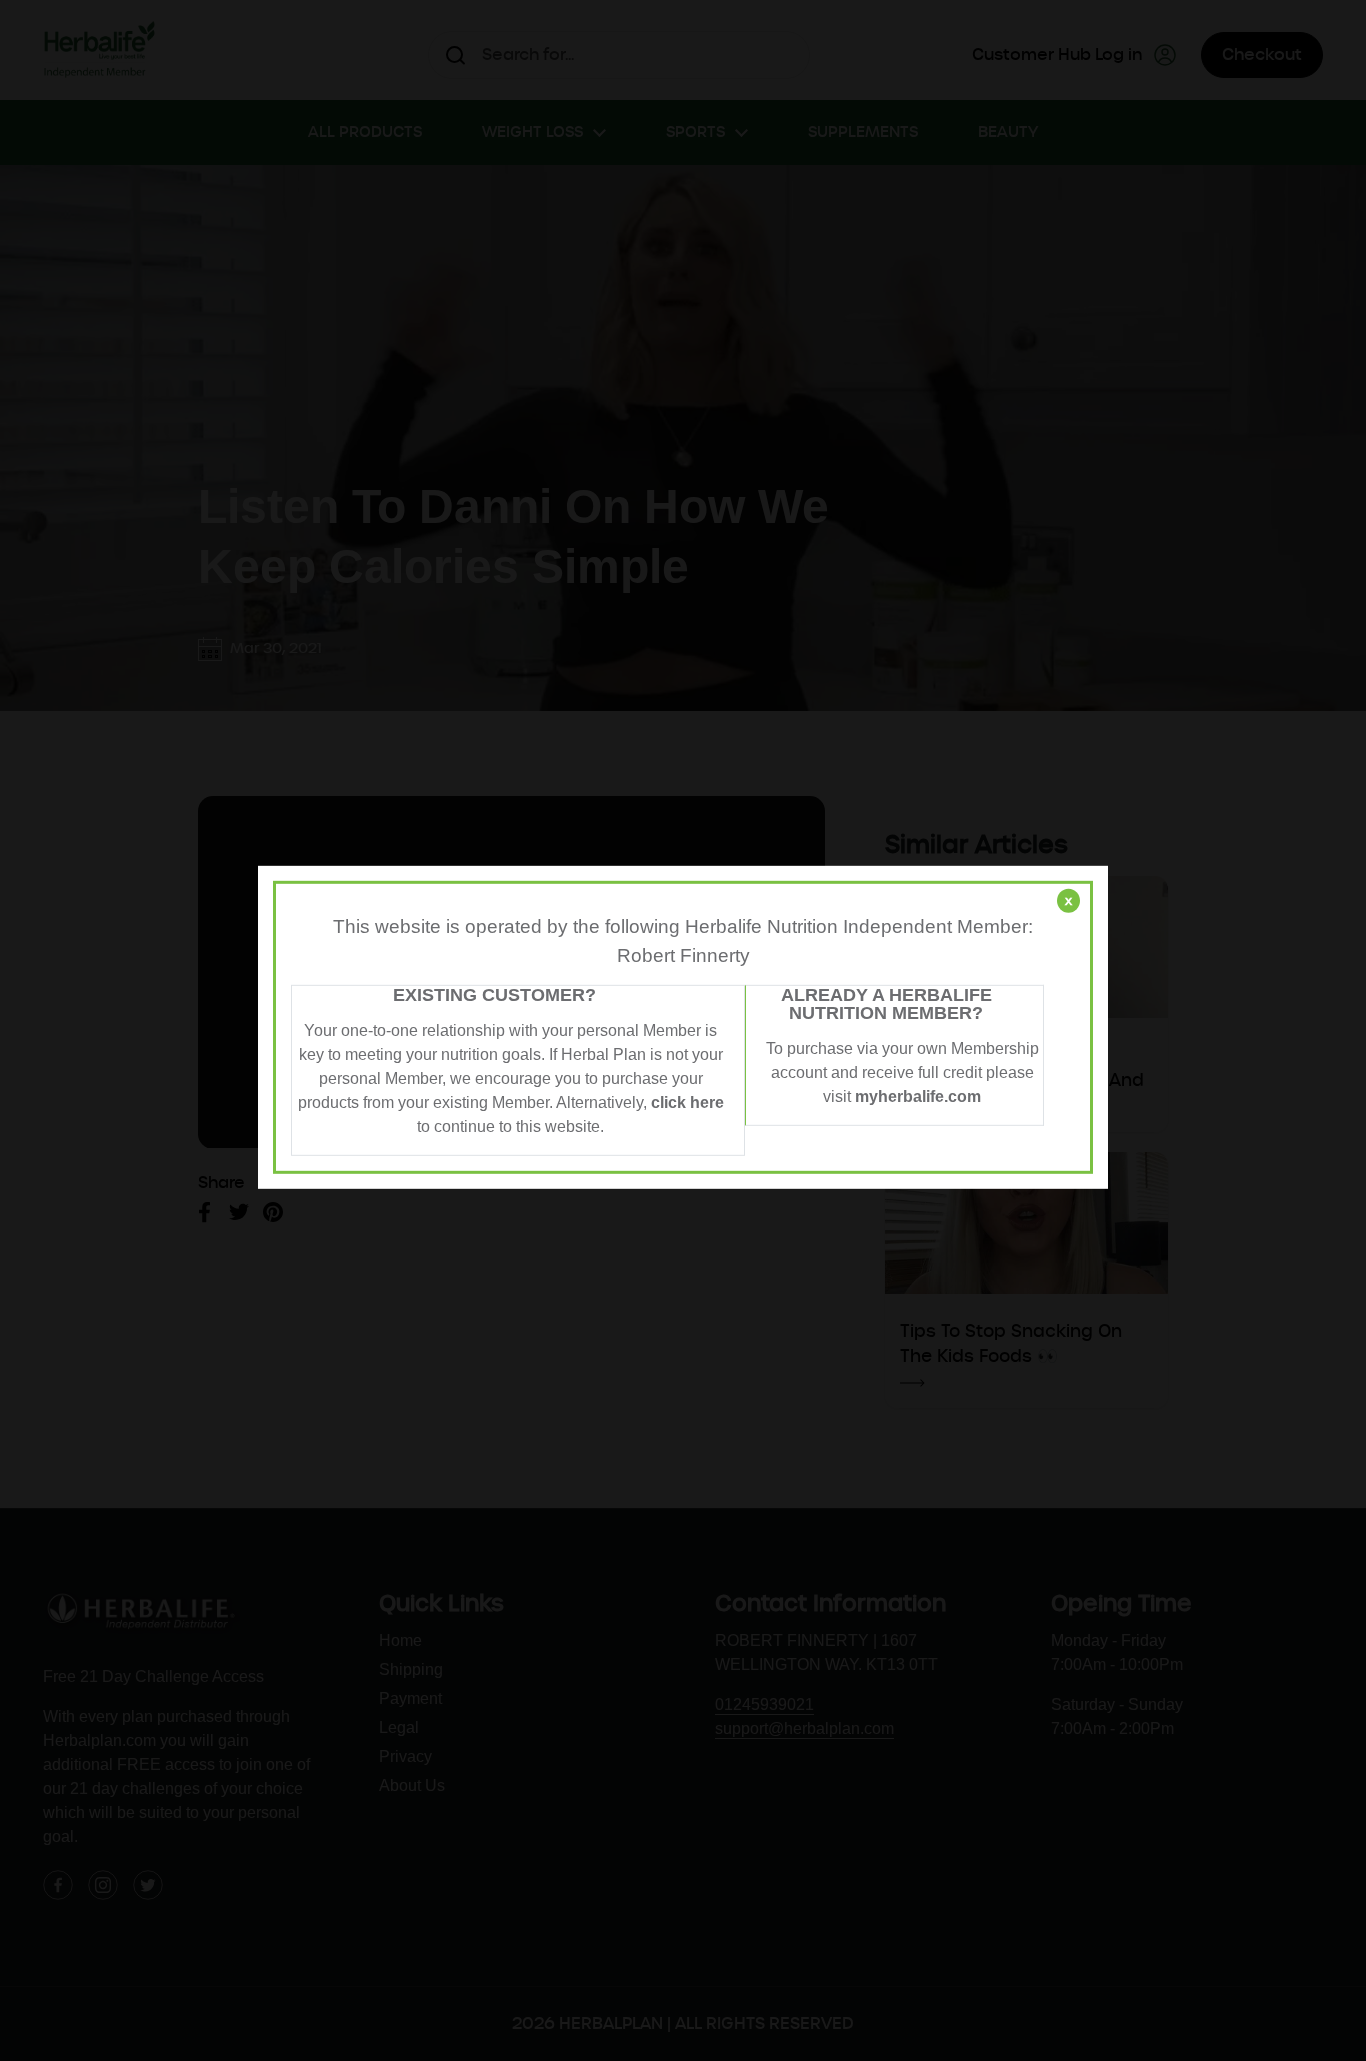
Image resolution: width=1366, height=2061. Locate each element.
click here (687, 1102)
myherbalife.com (918, 1096)
